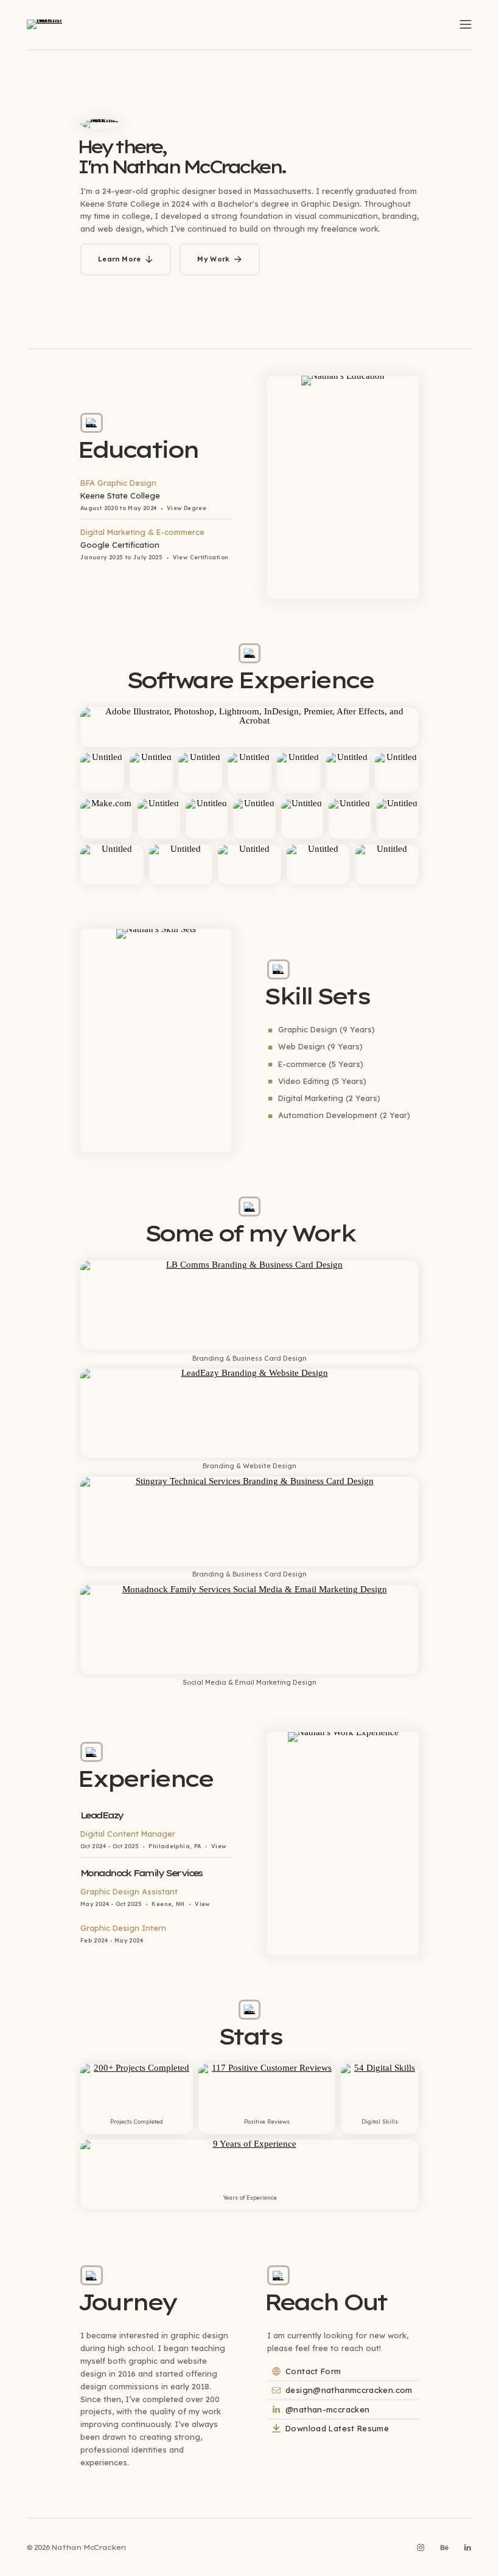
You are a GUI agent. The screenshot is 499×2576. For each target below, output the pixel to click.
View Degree (187, 508)
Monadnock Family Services (141, 1873)
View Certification (201, 557)
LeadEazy (102, 1815)
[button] (466, 24)
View (218, 1846)
